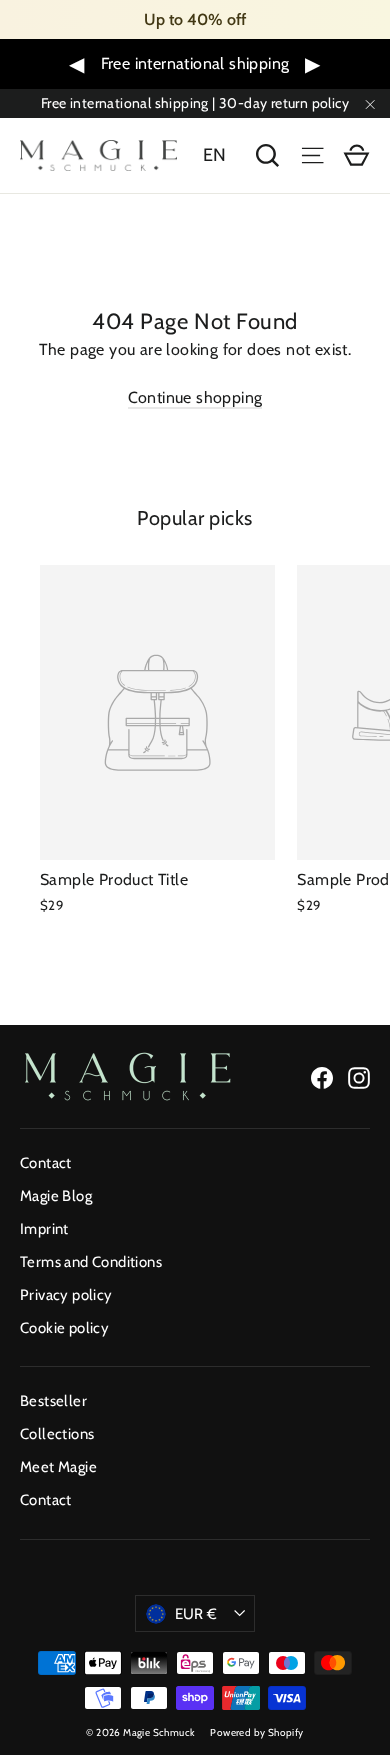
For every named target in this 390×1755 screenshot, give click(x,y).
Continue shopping (195, 397)
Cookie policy (64, 1328)
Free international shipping (195, 63)
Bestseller (53, 1401)
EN (215, 155)
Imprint (44, 1229)
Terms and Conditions (91, 1262)
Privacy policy (66, 1295)
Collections (57, 1434)
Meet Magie (58, 1467)
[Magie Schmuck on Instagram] (359, 1076)
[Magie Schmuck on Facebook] (322, 1076)
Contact (46, 1163)
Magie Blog (56, 1196)
